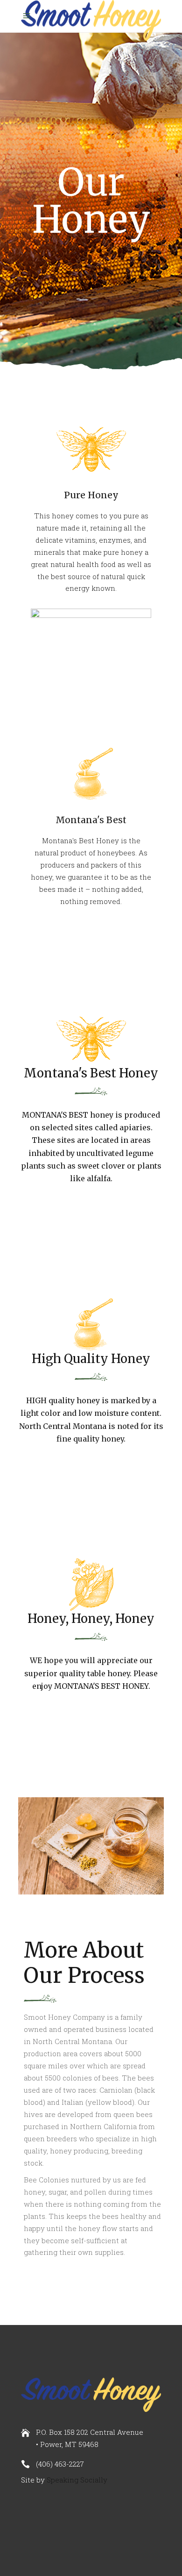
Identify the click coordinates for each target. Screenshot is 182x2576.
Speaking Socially (77, 2480)
